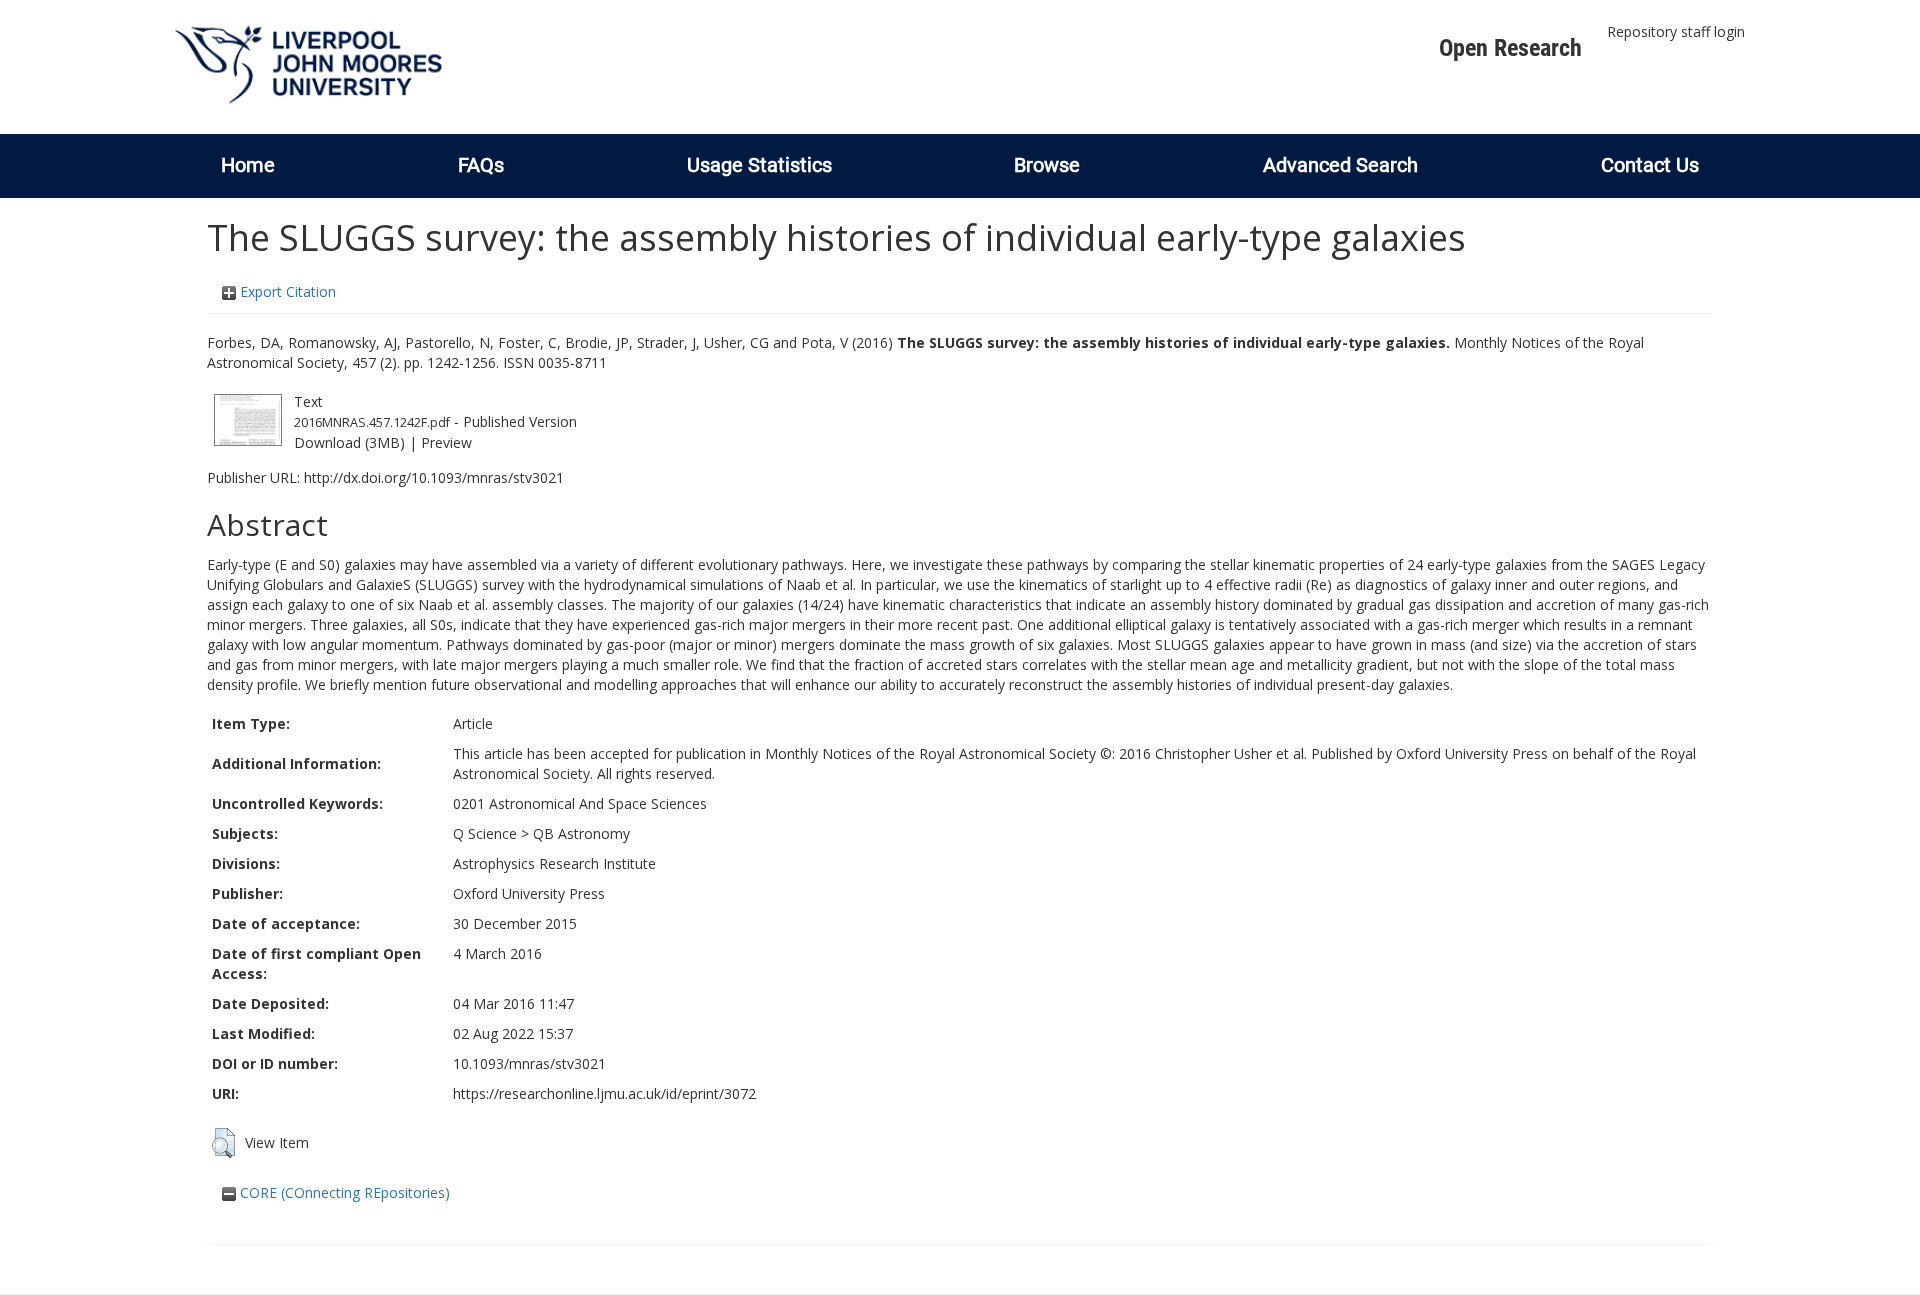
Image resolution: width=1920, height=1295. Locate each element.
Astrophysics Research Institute (554, 863)
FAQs (481, 165)
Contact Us (1650, 165)
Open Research (1510, 48)
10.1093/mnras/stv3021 (529, 1063)
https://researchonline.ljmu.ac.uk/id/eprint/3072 (604, 1093)
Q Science (485, 833)
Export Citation (286, 291)
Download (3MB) (349, 442)
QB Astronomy (581, 833)
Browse (1047, 165)
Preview (446, 442)
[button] (223, 1143)
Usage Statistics (759, 165)
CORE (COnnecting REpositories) (343, 1192)
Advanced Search (1340, 165)
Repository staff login (1676, 31)
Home (248, 165)
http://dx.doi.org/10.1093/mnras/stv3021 (434, 477)
